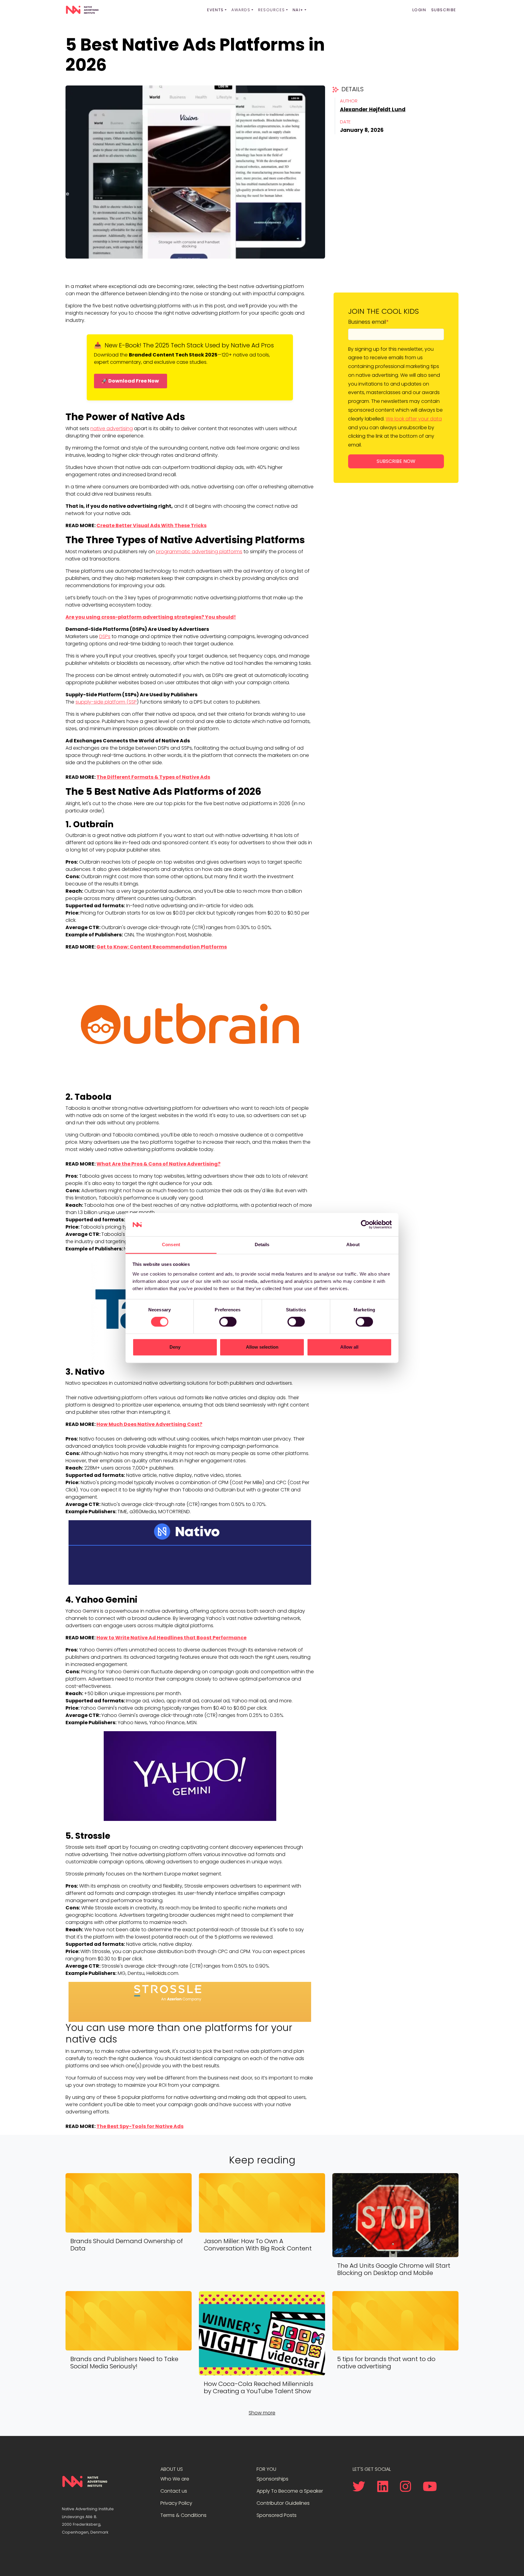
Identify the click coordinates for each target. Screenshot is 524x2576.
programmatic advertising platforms (199, 552)
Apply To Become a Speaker (290, 2491)
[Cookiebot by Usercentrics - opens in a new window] (365, 1225)
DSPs (105, 636)
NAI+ (298, 10)
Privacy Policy (176, 2503)
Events (215, 10)
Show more (262, 2413)
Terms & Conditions (183, 2515)
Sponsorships (272, 2479)
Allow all (349, 1347)
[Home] (82, 10)
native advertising (112, 428)
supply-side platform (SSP (106, 702)
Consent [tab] (171, 1245)
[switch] (228, 1322)
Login (419, 10)
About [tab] (353, 1245)
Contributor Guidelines (283, 2503)
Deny (175, 1347)
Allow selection (262, 1347)
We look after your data (414, 419)
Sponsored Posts (277, 2515)
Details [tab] (262, 1245)
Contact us (174, 2491)
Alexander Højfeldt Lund (373, 109)
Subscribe (444, 10)
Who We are (175, 2479)
